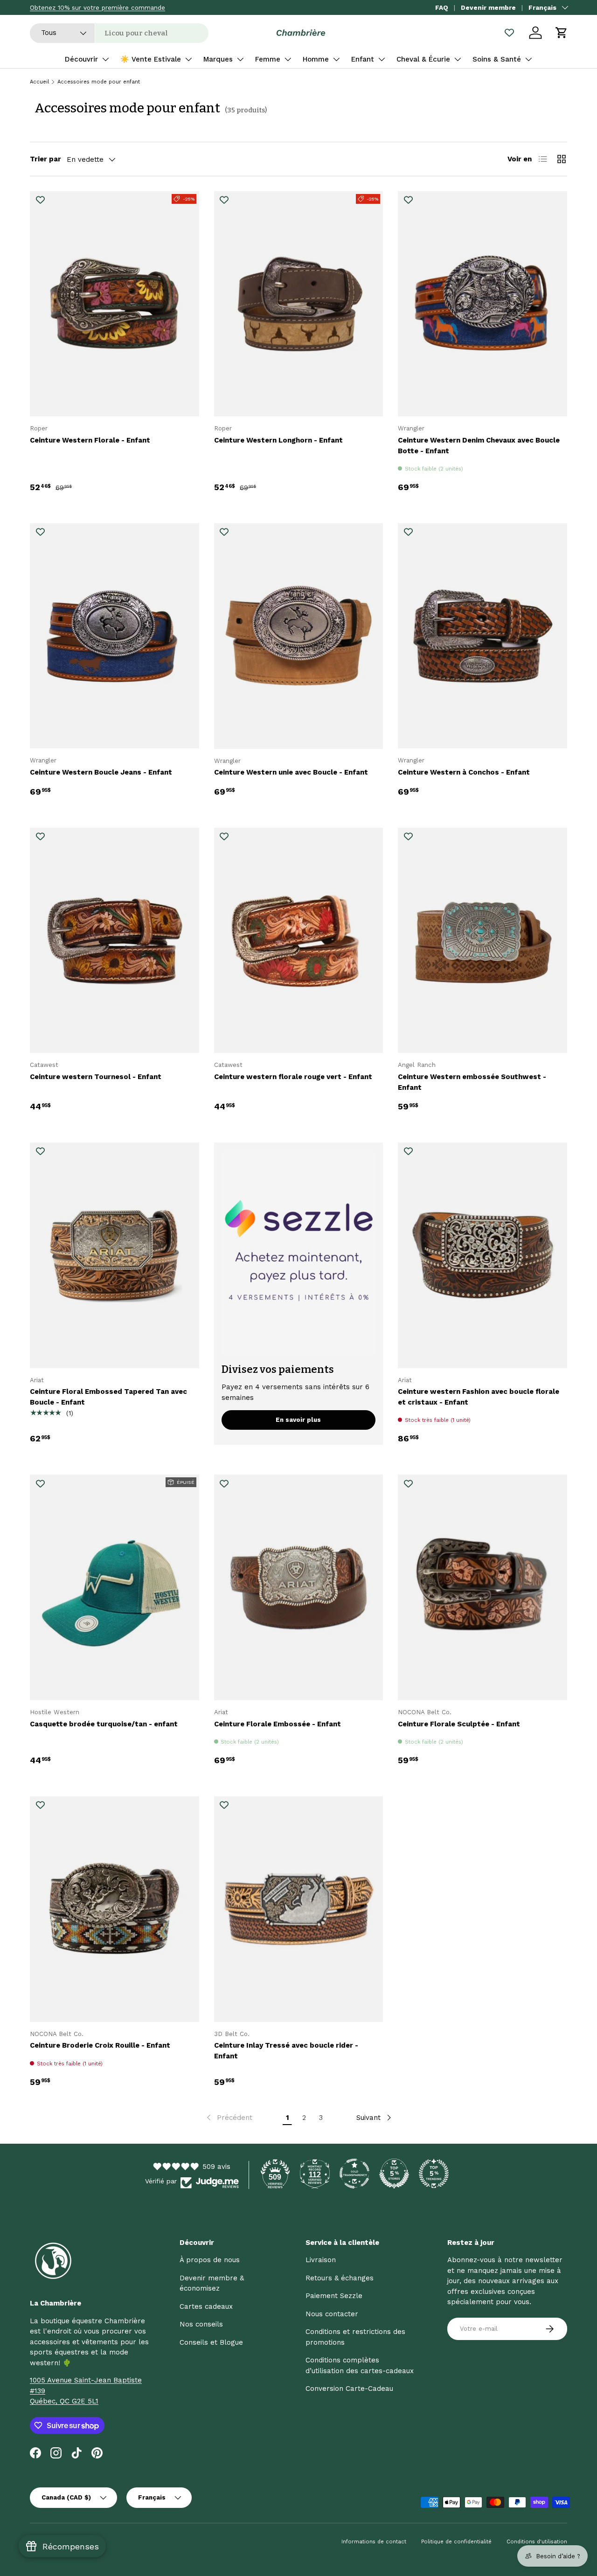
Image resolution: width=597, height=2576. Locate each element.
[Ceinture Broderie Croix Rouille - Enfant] (115, 1909)
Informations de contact (374, 2542)
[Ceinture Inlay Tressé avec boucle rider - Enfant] (299, 1909)
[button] (562, 33)
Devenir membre (488, 7)
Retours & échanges (340, 2278)
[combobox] (119, 33)
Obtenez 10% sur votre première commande (97, 7)
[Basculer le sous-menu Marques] (240, 59)
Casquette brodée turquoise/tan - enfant (104, 1724)
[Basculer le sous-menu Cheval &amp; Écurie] (458, 59)
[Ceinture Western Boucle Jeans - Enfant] (115, 636)
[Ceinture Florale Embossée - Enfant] (299, 1587)
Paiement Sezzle (334, 2296)
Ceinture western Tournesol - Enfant (96, 1077)
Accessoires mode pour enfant (99, 82)
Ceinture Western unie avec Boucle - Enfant (291, 772)
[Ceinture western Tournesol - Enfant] (115, 941)
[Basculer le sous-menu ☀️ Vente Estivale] (188, 59)
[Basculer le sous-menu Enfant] (382, 59)
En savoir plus (298, 1420)
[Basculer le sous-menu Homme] (336, 59)
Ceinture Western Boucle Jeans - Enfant (101, 772)
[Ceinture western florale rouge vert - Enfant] (299, 941)
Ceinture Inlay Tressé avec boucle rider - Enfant (286, 2051)
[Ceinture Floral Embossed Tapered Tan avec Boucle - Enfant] (115, 1255)
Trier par (45, 159)
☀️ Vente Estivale (151, 59)
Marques (218, 59)
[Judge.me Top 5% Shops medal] (394, 2174)
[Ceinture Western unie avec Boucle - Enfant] (299, 636)
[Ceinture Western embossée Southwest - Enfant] (482, 941)
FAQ (442, 7)
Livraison (321, 2260)
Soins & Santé (497, 59)
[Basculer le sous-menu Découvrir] (105, 59)
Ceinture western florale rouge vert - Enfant (293, 1077)
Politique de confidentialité (456, 2542)
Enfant (363, 59)
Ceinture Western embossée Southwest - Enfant (472, 1082)
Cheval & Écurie (423, 59)
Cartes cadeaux (206, 2306)
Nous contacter (332, 2314)
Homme (316, 59)
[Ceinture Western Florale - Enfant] (115, 304)
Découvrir (81, 59)
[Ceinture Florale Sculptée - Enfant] (482, 1587)
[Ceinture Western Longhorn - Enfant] (299, 304)
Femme (268, 59)
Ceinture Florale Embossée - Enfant (278, 1724)
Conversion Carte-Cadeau (349, 2389)
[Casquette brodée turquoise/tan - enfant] (115, 1587)
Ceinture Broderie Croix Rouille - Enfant (100, 2045)
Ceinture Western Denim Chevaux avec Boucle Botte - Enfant (479, 446)
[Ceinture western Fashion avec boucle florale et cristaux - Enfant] (482, 1255)
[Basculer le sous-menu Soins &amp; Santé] (528, 59)
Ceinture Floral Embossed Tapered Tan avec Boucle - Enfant (108, 1397)
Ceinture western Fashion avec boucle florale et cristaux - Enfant (479, 1397)
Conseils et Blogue (211, 2342)
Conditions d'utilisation (537, 2542)
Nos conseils (201, 2324)
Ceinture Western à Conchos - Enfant (464, 772)
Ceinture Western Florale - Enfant (90, 440)
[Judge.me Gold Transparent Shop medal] (354, 2174)
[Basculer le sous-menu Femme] (288, 59)
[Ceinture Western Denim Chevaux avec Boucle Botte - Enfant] (482, 304)
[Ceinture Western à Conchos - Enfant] (482, 636)
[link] (229, 2118)
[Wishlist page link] (509, 33)
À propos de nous (210, 2260)
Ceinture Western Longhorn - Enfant (278, 440)
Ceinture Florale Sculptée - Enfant (459, 1724)
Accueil (39, 82)
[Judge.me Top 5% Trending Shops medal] (434, 2174)
